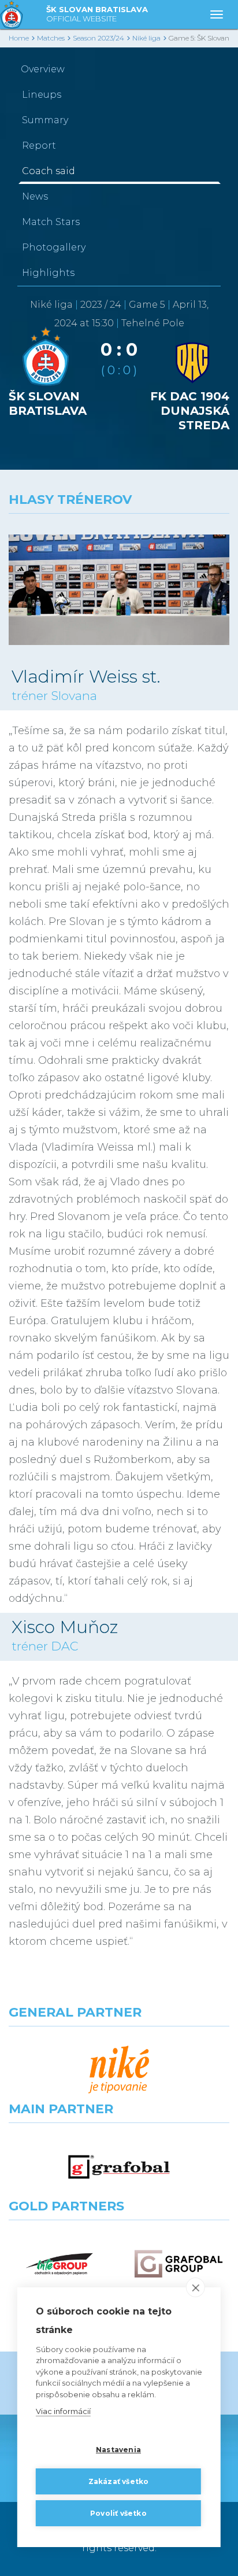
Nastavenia (118, 2450)
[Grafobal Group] (178, 2264)
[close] (196, 2287)
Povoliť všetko (118, 2513)
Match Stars (51, 222)
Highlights (48, 273)
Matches (51, 38)
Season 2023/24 (98, 38)
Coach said (49, 171)
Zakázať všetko (119, 2481)
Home (19, 38)
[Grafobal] (119, 2167)
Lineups (42, 95)
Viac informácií (63, 2411)
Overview (43, 69)
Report (39, 145)
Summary (45, 120)
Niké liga (146, 38)
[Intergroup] (59, 2264)
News (35, 196)
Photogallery (54, 247)
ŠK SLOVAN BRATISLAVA (97, 14)
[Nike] (119, 2070)
